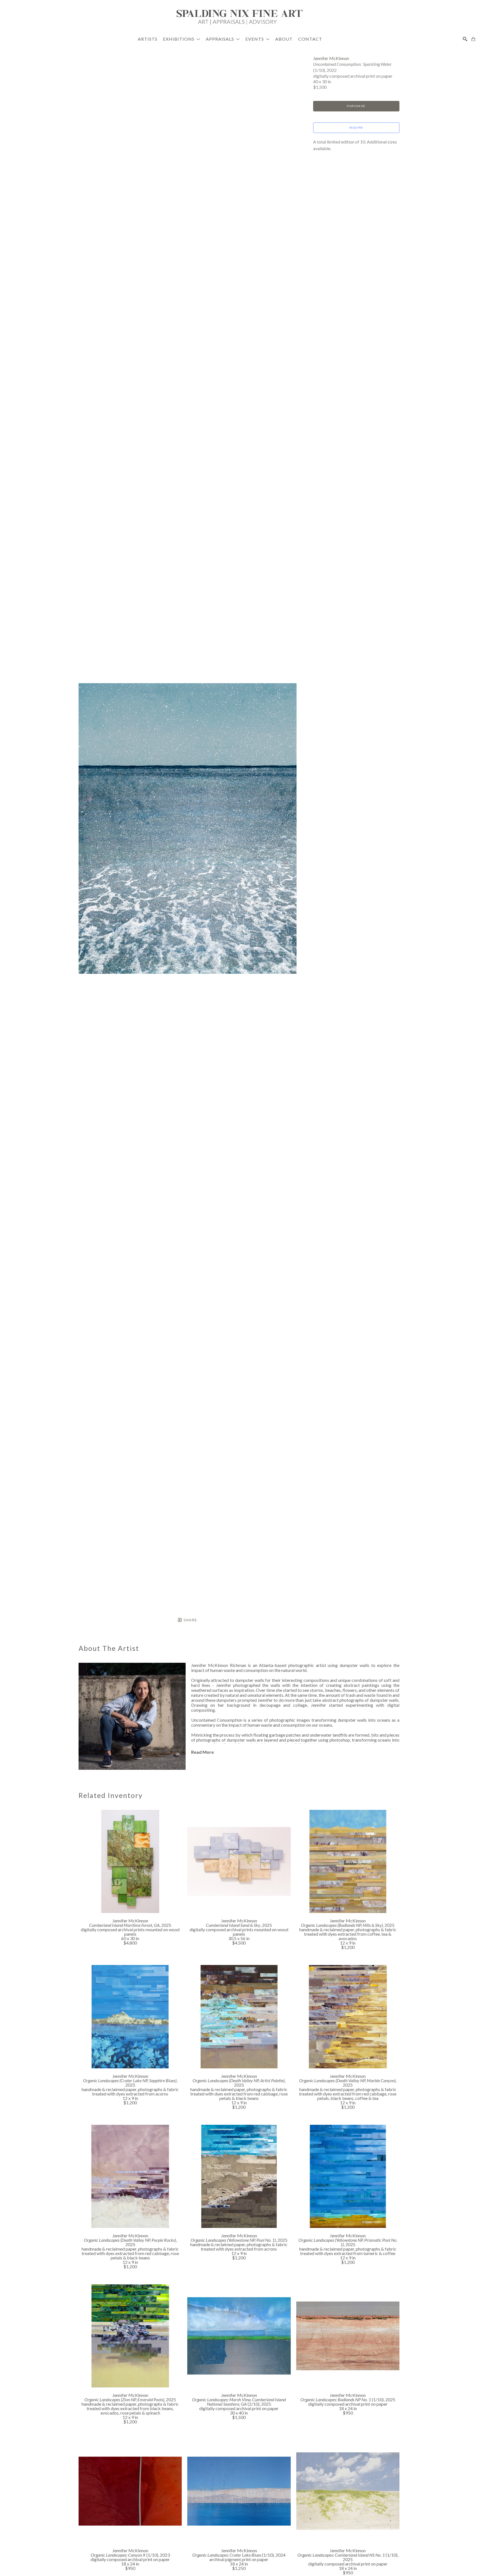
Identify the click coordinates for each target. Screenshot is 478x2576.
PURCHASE (356, 106)
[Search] (465, 39)
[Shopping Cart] (473, 39)
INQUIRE (356, 128)
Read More (202, 1752)
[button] (182, 39)
